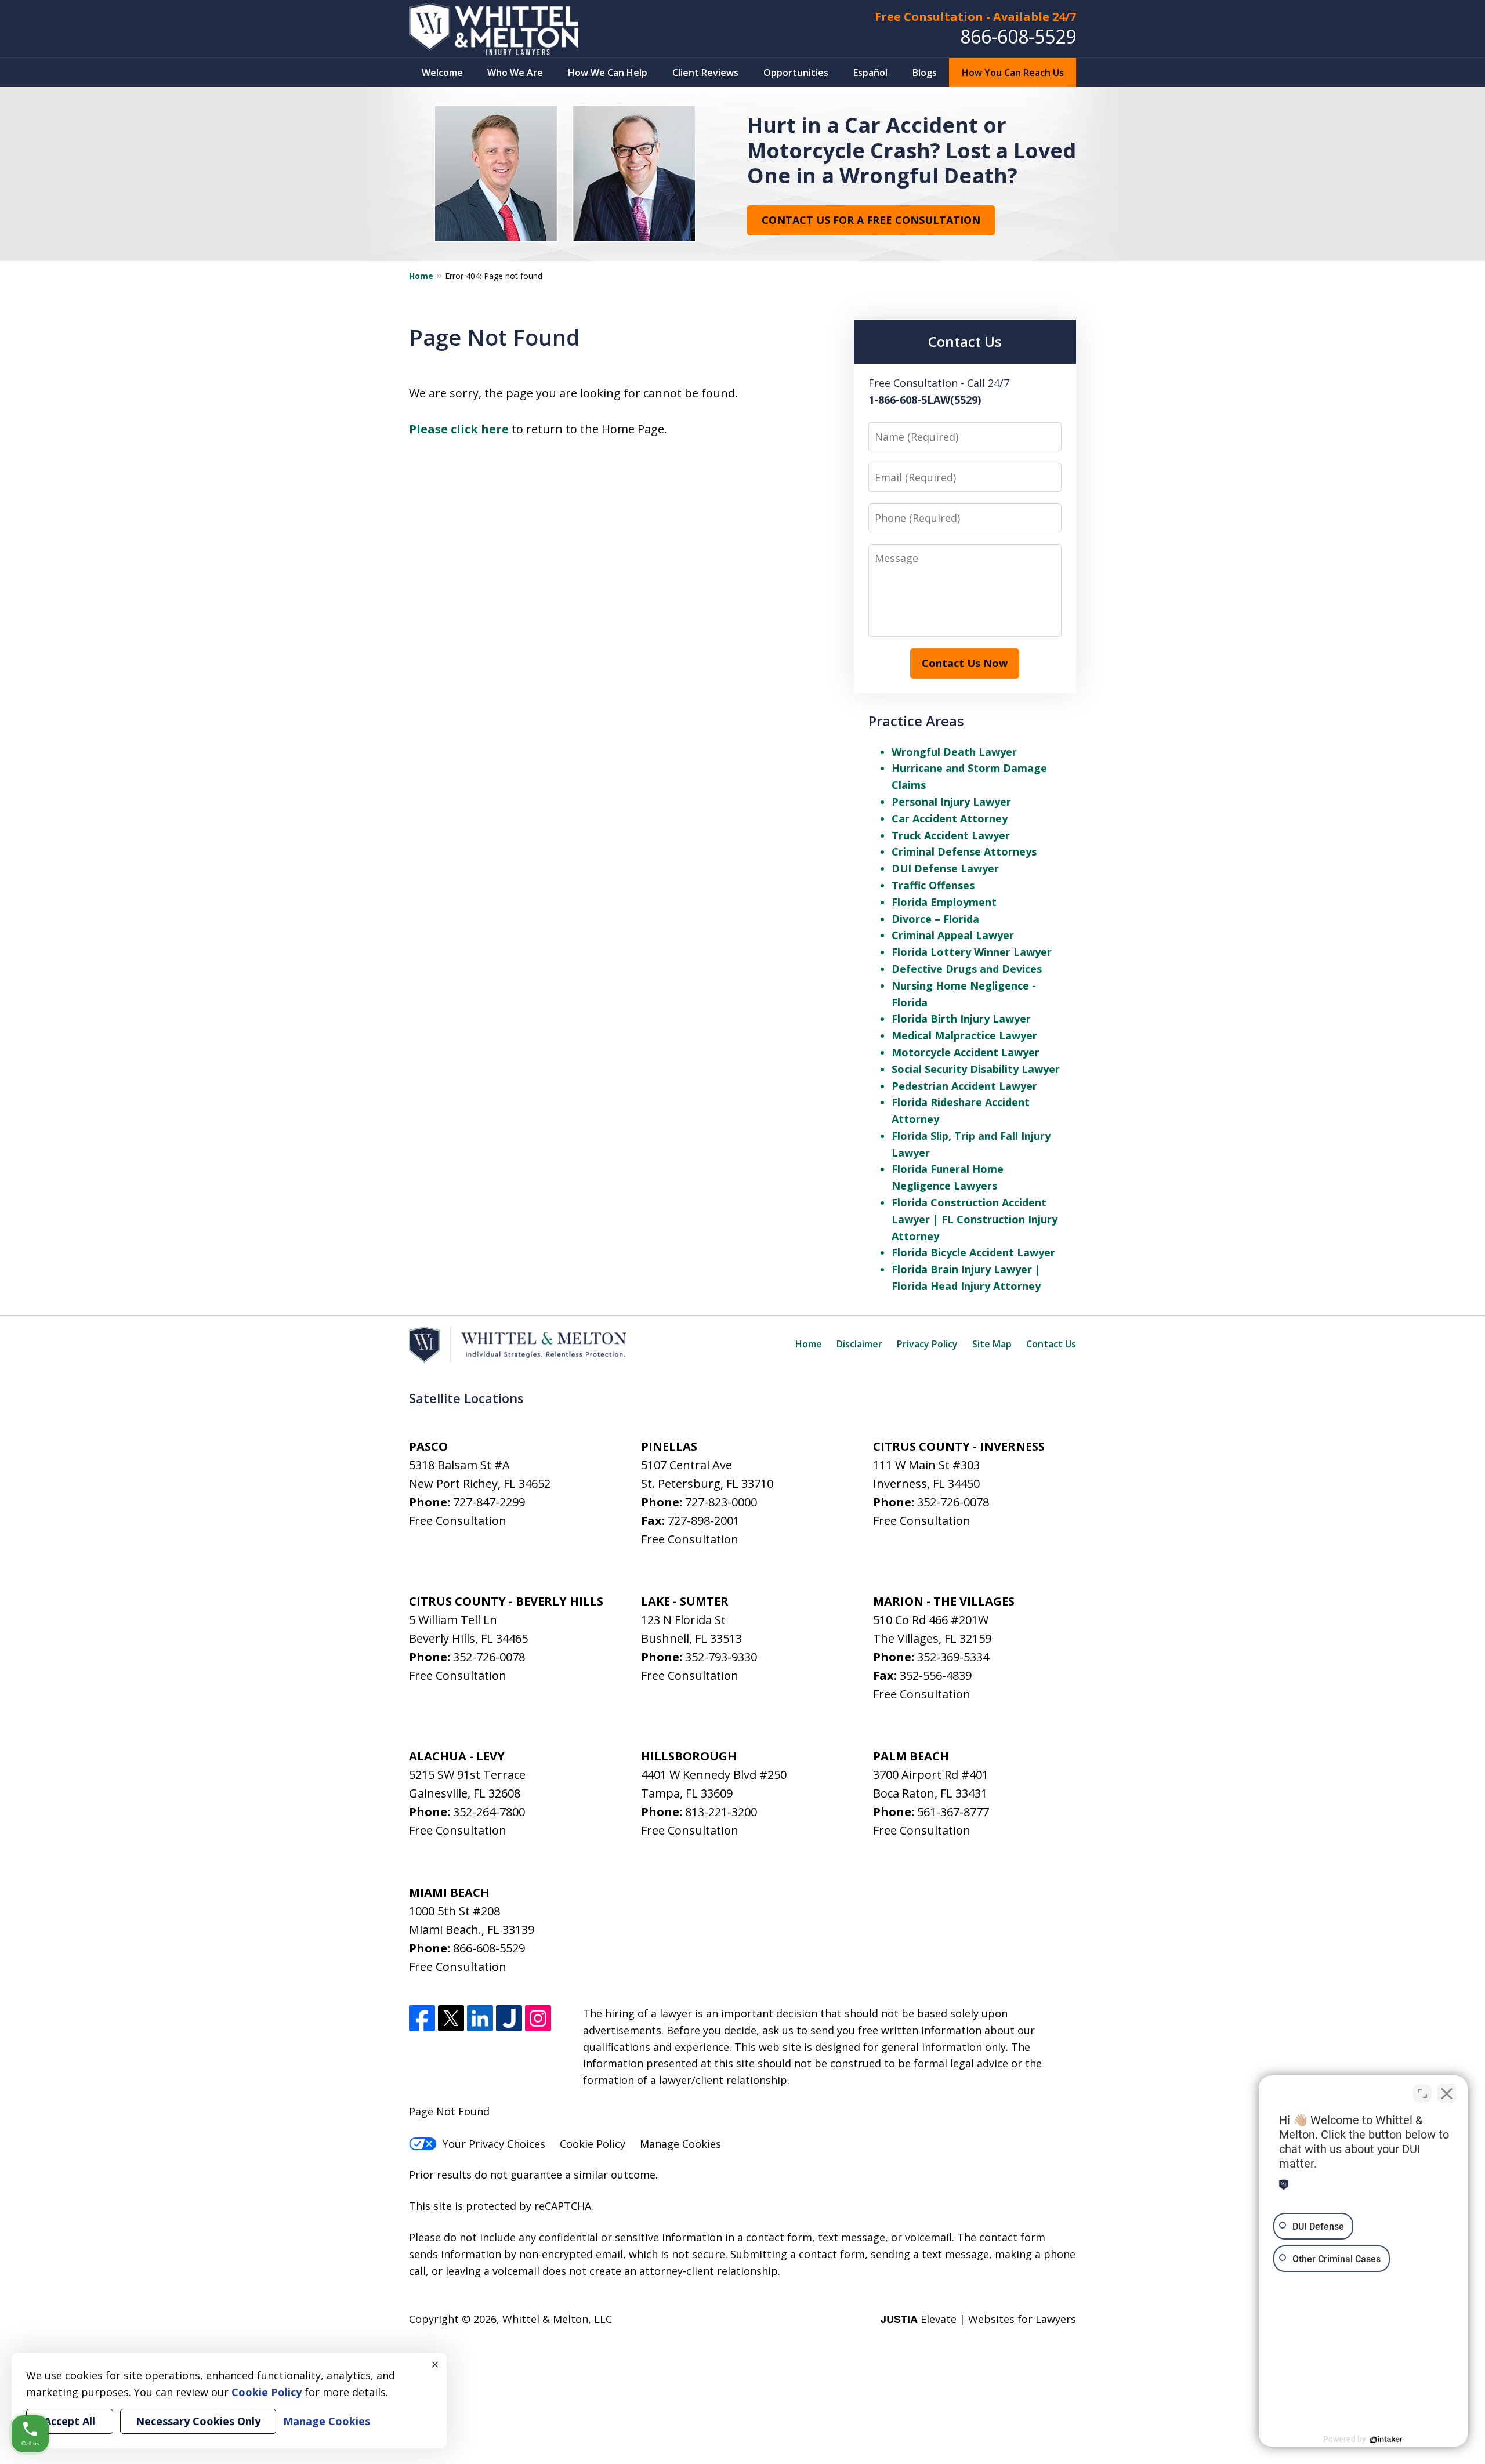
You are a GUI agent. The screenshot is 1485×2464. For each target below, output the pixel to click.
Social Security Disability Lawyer (976, 1069)
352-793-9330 (721, 1657)
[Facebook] (422, 2018)
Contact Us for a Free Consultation (871, 220)
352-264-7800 (489, 1812)
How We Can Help (608, 73)
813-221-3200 (721, 1812)
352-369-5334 (953, 1657)
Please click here (459, 429)
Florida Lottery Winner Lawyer (972, 952)
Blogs (925, 73)
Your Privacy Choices (494, 2144)
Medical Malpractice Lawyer (964, 1035)
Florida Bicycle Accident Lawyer (973, 1252)
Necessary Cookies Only (198, 2421)
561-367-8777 (953, 1812)
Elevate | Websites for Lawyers (978, 2319)
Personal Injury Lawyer (951, 802)
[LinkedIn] (480, 2018)
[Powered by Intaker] (1386, 2440)
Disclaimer (859, 1344)
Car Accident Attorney (950, 818)
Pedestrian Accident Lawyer (964, 1086)
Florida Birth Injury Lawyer (961, 1019)
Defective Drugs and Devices (967, 969)
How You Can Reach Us (1013, 73)
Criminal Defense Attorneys (964, 851)
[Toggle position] (1422, 2093)
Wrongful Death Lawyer (954, 752)
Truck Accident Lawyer (951, 835)
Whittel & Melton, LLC (557, 2319)
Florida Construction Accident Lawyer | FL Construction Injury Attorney (975, 1219)
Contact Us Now (965, 663)
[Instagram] (538, 2018)
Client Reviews (705, 73)
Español (870, 73)
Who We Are (515, 73)
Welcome (442, 73)
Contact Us (1051, 1344)
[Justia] (509, 2018)
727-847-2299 (489, 1502)
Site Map (992, 1344)
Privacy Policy (927, 1344)
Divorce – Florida (935, 919)
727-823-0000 (721, 1502)
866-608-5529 (1018, 36)
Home (421, 276)
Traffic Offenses (933, 885)
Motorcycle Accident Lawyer (966, 1052)
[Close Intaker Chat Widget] (1447, 2093)
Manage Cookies (680, 2144)
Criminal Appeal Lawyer (953, 935)
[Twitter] (451, 2018)
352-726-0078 (953, 1502)
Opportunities (796, 73)
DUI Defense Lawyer (945, 868)
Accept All (70, 2421)
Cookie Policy (593, 2144)
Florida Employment (944, 902)
